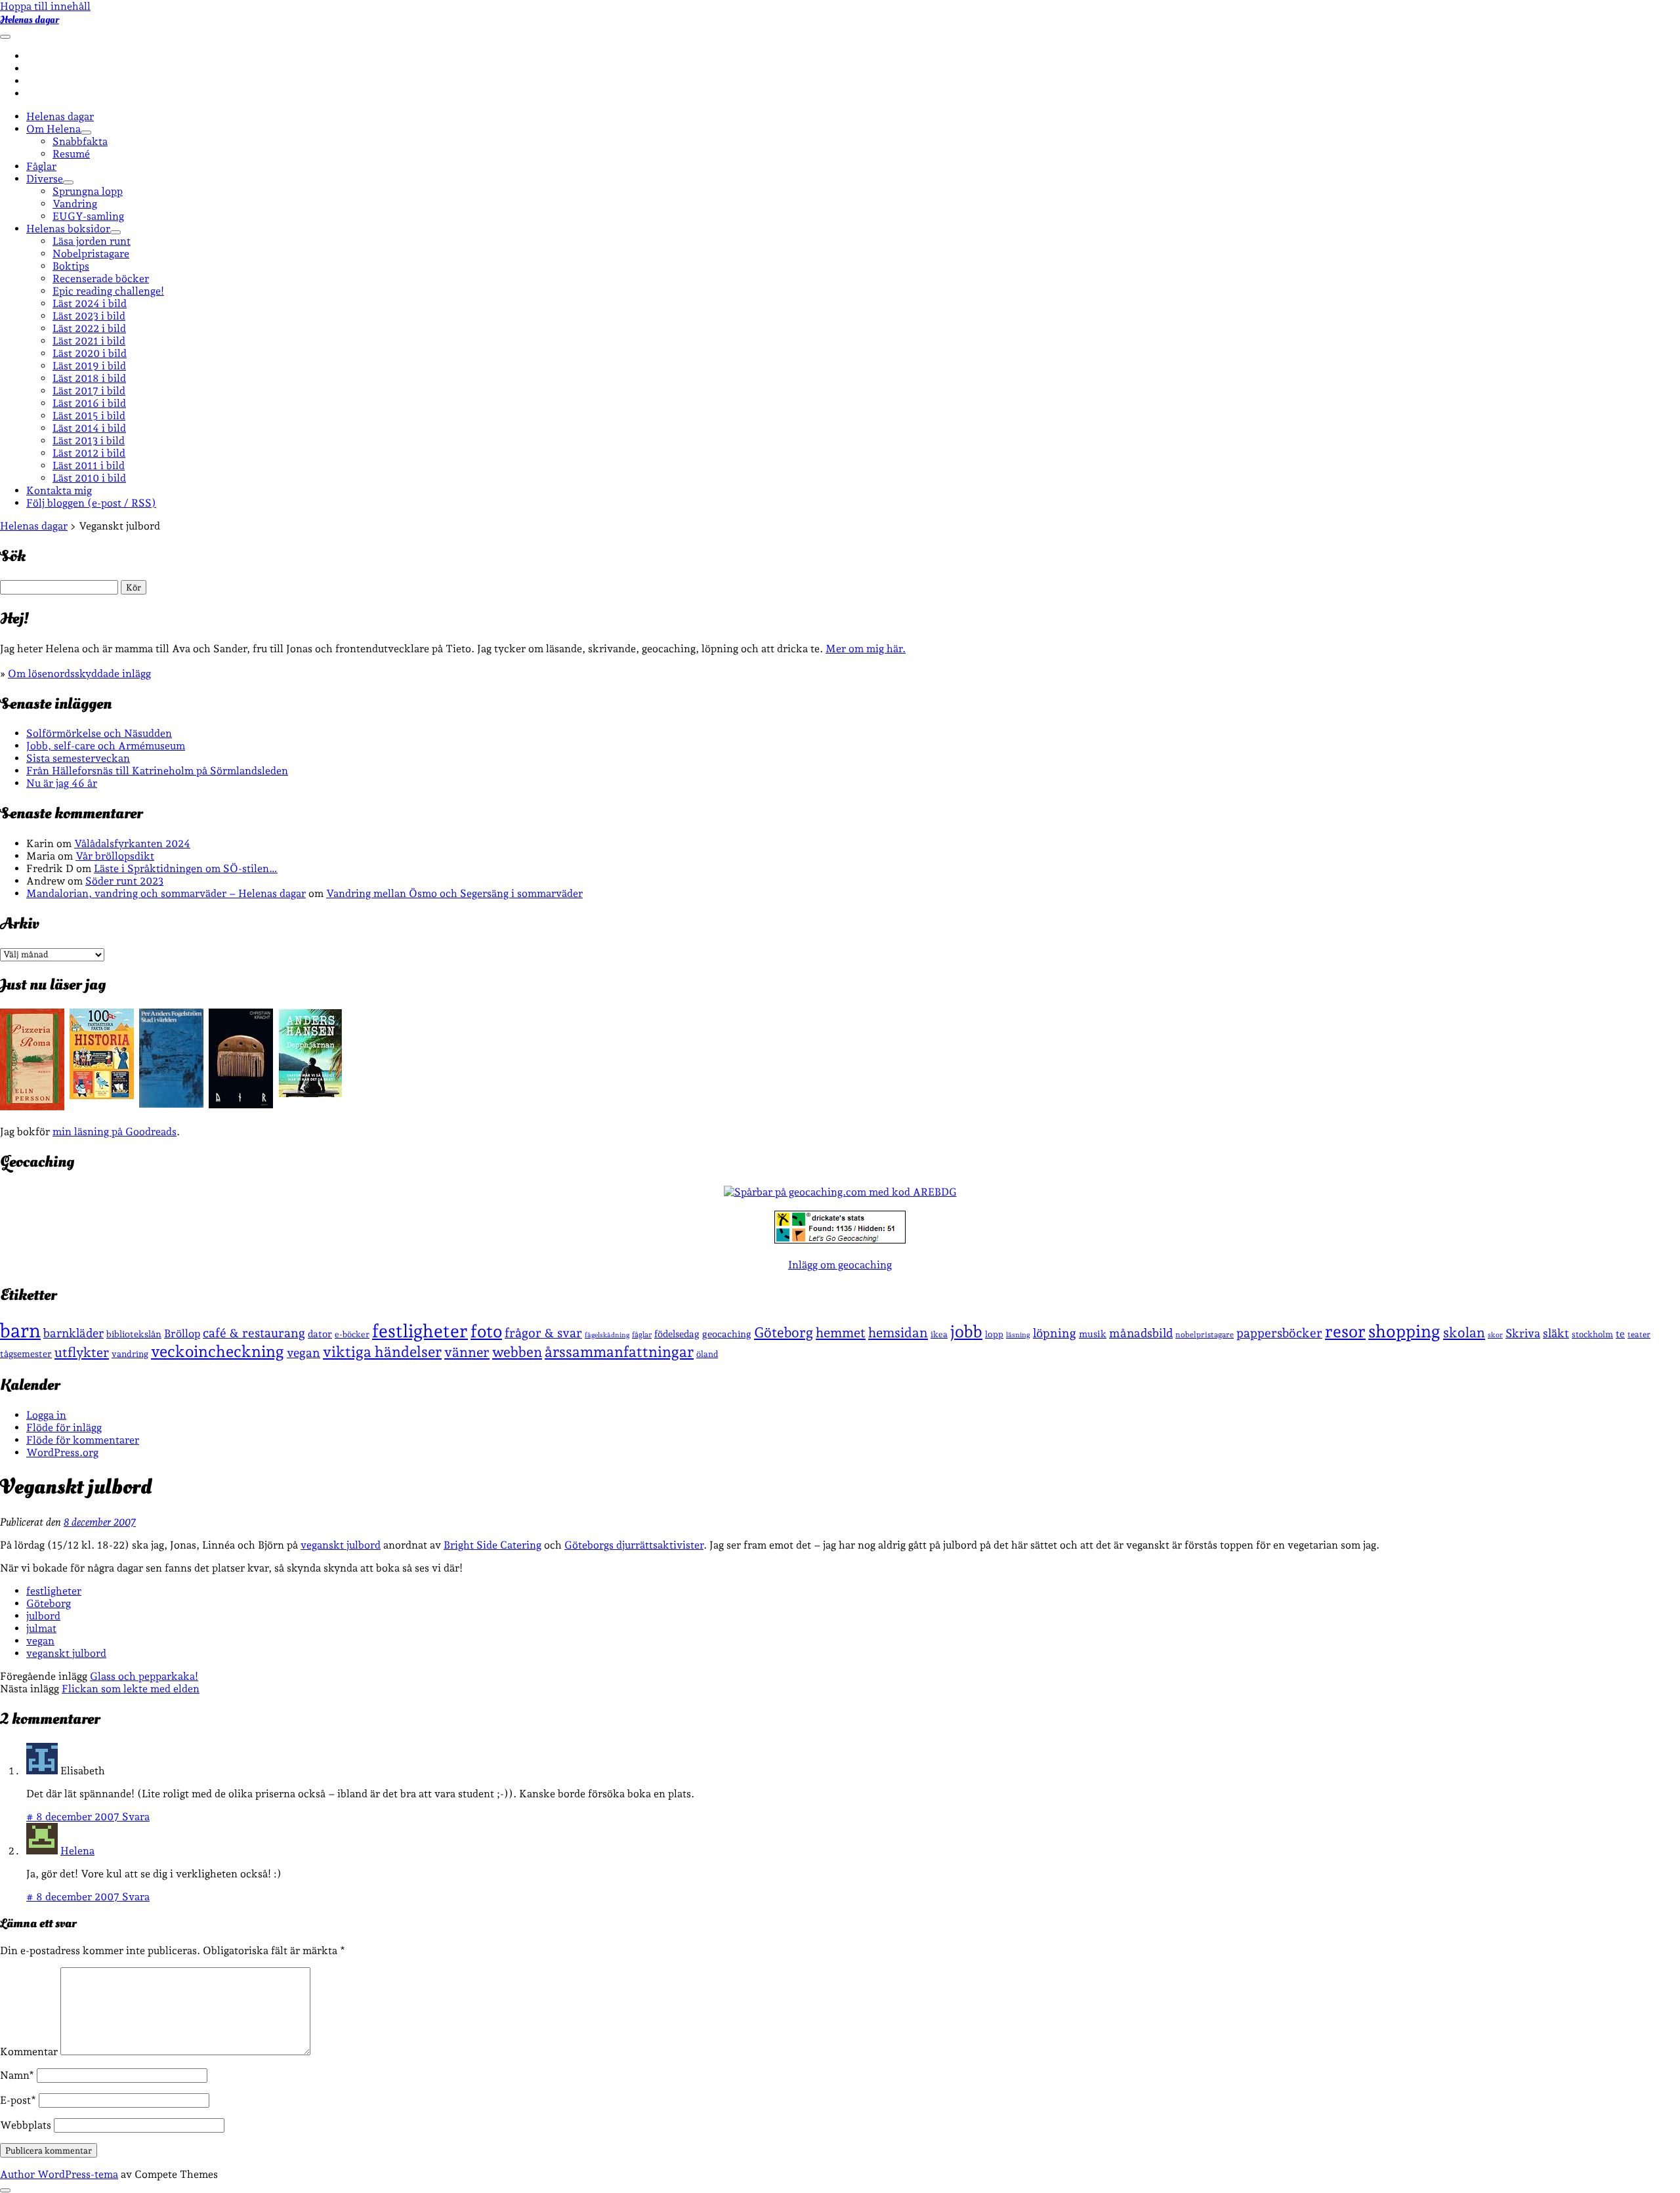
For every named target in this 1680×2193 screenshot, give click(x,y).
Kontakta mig (59, 491)
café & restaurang (254, 1333)
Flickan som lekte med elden (131, 1689)
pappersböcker (1279, 1333)
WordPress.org (62, 1452)
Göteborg (784, 1332)
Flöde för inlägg (64, 1428)
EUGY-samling (88, 216)
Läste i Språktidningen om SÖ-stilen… (186, 868)
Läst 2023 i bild (89, 316)
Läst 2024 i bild (90, 303)
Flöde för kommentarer (83, 1440)
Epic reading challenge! (108, 291)
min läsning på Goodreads (115, 1132)
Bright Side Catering (493, 1545)
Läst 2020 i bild (90, 353)
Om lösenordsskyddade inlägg (79, 674)
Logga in (46, 1415)
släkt (1556, 1333)
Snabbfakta (80, 141)
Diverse (45, 179)
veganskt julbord (341, 1545)
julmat (41, 1628)
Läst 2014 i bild (89, 428)
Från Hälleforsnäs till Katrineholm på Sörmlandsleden (157, 771)
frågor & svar (543, 1333)
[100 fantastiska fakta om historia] (102, 1096)
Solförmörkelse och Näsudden (99, 733)
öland (707, 1354)
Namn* (17, 2075)
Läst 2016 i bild (89, 403)
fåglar (642, 1335)
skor (1495, 1335)
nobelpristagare (1205, 1335)
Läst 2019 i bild (89, 366)
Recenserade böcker (101, 279)
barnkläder (73, 1333)
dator (320, 1334)
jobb (966, 1331)
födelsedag (677, 1334)
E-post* (18, 2100)
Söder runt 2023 (124, 881)
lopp (994, 1334)
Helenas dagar (30, 20)
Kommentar (29, 2052)
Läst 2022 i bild (89, 328)
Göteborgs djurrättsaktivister (634, 1545)
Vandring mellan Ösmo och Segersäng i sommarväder (454, 893)
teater (1639, 1334)
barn (20, 1330)
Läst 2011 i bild (89, 466)
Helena (77, 1851)
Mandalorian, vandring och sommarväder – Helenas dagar (166, 893)
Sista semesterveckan (78, 758)
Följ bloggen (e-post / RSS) (91, 503)
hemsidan (898, 1333)
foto (486, 1331)
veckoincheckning (218, 1351)
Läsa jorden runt (92, 241)
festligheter (420, 1331)
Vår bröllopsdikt (115, 856)
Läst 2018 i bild (89, 378)
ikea (939, 1334)
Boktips (71, 266)
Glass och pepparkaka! (144, 1676)
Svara (136, 1817)
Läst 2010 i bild (89, 478)
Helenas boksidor (68, 229)
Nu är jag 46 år (62, 783)
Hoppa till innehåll (45, 6)
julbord (43, 1616)
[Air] (241, 1105)
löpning (1055, 1333)
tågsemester (26, 1354)
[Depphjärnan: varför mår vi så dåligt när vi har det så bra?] (310, 1094)
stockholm (1592, 1334)
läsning (1018, 1335)
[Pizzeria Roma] (32, 1107)
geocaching (727, 1334)
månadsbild (1141, 1333)
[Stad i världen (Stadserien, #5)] (171, 1104)
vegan (304, 1352)
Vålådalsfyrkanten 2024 (132, 844)
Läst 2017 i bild (89, 391)
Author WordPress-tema (59, 2174)
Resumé (71, 154)
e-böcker (352, 1334)
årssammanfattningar (619, 1352)
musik (1093, 1334)
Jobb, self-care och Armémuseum (106, 746)
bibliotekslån (134, 1334)
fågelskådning (607, 1335)
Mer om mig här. (866, 649)
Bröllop (182, 1333)
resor (1345, 1331)
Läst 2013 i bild (89, 441)
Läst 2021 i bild (89, 341)
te (1620, 1334)
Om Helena (53, 129)
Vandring (75, 204)
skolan (1464, 1332)
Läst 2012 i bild (89, 453)
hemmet (841, 1333)
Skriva (1523, 1333)
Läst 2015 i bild (89, 416)
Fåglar (41, 166)
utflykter (82, 1352)
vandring (130, 1354)
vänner (467, 1352)
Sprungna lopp (88, 191)
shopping (1404, 1331)
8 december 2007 (100, 1522)
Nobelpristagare (91, 254)
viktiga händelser (382, 1352)
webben (517, 1352)
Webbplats (26, 2125)
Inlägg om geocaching (840, 1265)
